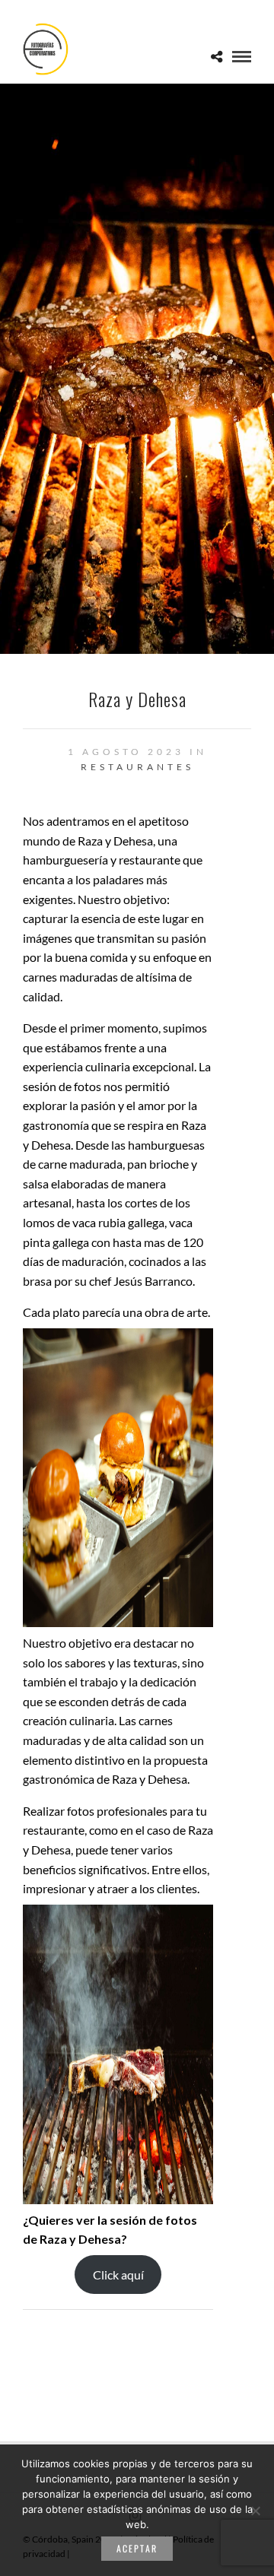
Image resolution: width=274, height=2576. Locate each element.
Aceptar (137, 2548)
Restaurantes (137, 767)
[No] (255, 2511)
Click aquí (118, 2275)
